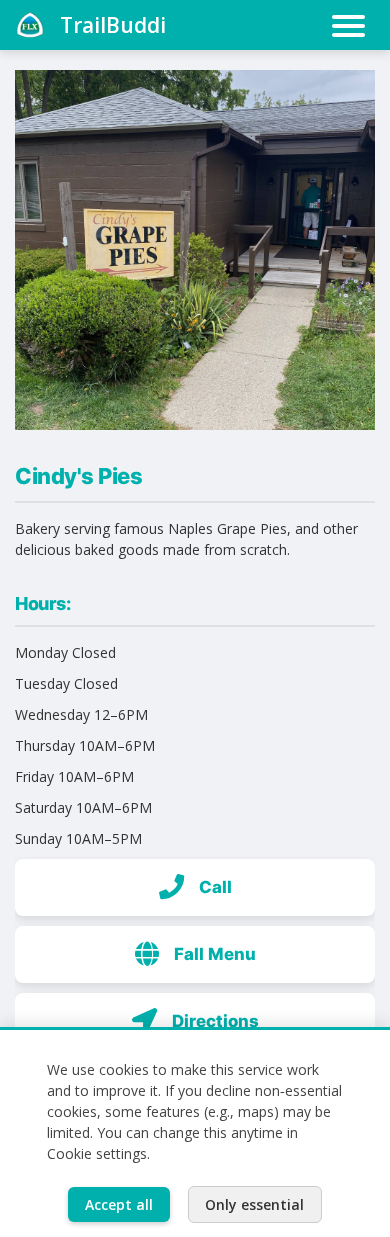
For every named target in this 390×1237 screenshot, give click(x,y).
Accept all (119, 1204)
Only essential (254, 1204)
